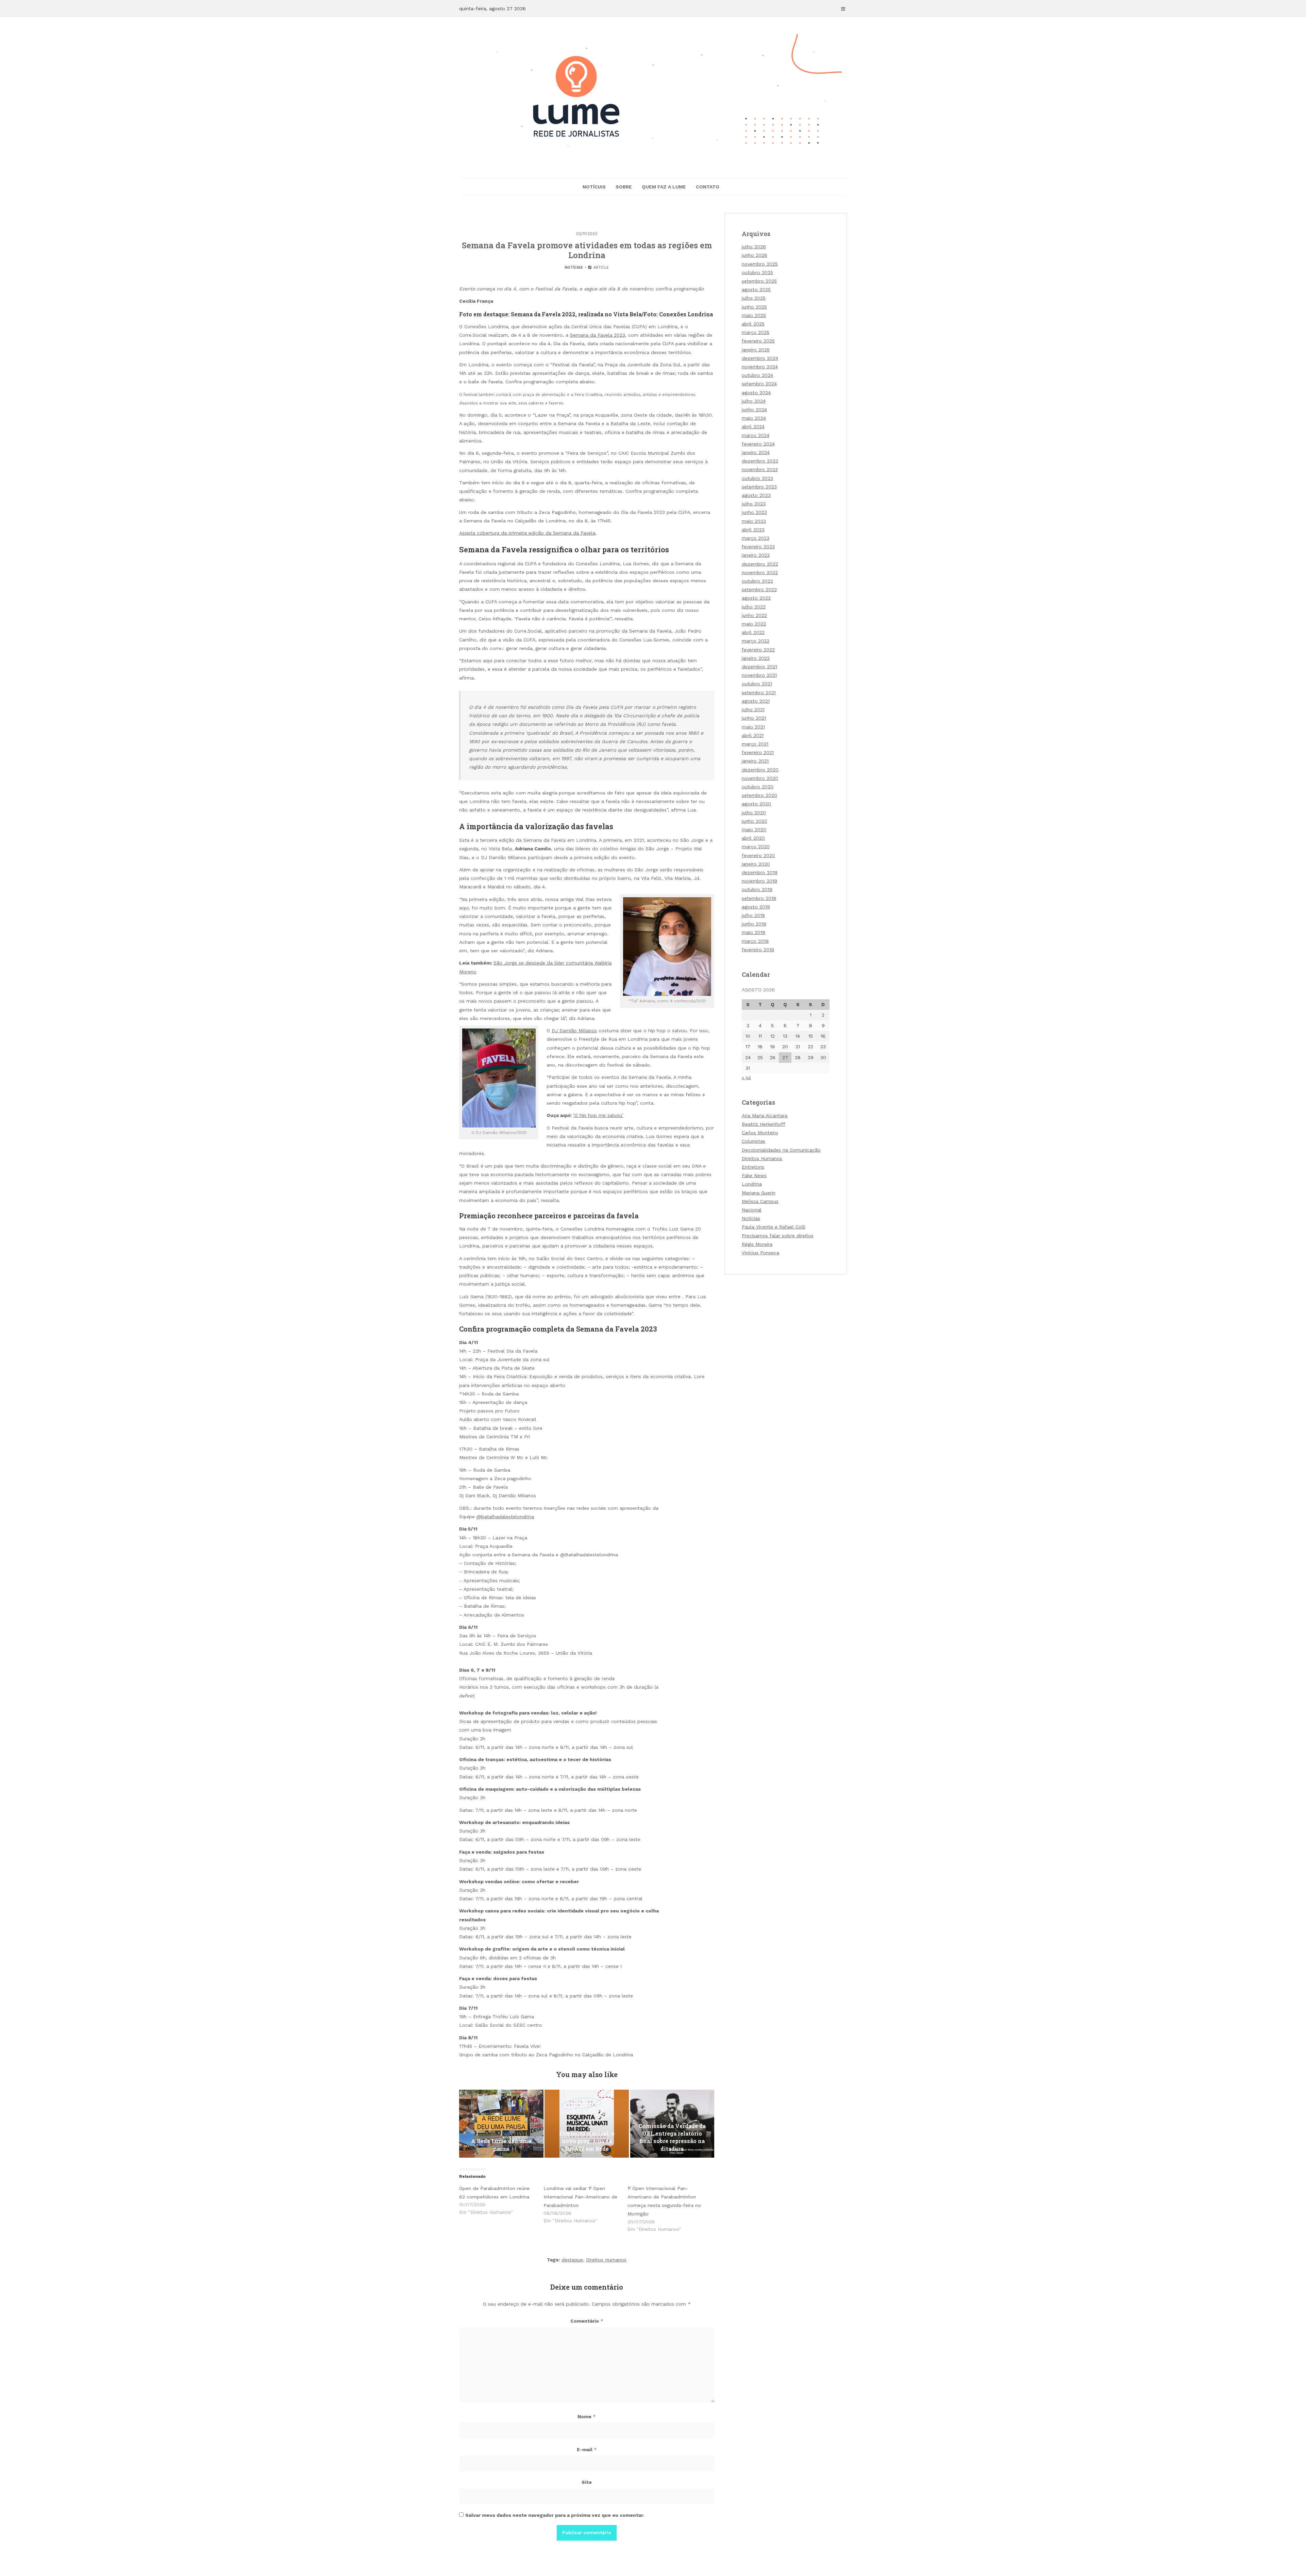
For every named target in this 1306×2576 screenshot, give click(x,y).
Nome (587, 2416)
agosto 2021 (756, 701)
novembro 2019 (759, 881)
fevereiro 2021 (758, 752)
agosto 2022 (756, 598)
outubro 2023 (757, 478)
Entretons (753, 1167)
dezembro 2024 (760, 358)
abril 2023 (753, 530)
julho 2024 (754, 401)
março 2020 (756, 847)
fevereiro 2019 (758, 950)
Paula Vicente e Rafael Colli (774, 1227)
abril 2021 (753, 735)
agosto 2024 (756, 392)
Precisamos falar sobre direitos (778, 1236)
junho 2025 (754, 307)
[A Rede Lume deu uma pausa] (501, 2124)
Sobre (624, 187)
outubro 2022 (757, 581)
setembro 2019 (759, 898)
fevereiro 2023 (758, 547)
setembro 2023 (759, 487)
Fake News (754, 1175)
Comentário (587, 2321)
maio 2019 (754, 932)
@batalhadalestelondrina (505, 1517)
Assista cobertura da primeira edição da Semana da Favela (527, 533)
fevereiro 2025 (758, 341)
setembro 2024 (759, 384)
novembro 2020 (760, 778)
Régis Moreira (757, 1244)
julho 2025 (754, 298)
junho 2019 (754, 924)
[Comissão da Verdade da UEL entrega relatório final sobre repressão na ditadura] (672, 2124)
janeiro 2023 (756, 555)
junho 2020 (755, 821)
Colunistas (754, 1141)
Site (587, 2482)
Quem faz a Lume (664, 187)
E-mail (587, 2449)
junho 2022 (754, 615)
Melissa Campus (760, 1201)
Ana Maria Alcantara (765, 1116)
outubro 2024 (757, 375)
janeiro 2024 (756, 452)
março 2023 (756, 538)
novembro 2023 (760, 469)
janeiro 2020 (756, 864)
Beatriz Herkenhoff (764, 1124)
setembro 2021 (759, 692)
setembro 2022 (759, 589)
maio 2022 (754, 624)
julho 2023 (754, 504)
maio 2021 (753, 727)
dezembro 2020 (760, 770)
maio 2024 (754, 418)
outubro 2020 (758, 787)
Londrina (752, 1184)
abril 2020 (753, 838)
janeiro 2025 (756, 350)
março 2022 (756, 641)
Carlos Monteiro (760, 1133)
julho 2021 (753, 709)
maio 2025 (754, 315)
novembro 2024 (760, 367)
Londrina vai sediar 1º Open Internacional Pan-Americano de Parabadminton (580, 2197)
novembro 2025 (760, 264)
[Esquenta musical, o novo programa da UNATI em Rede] (587, 2124)
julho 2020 (754, 813)
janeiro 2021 (755, 761)
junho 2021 (754, 718)
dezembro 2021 (759, 667)
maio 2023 (754, 521)
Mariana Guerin (759, 1193)
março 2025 (756, 332)
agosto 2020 (756, 804)
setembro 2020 (759, 795)
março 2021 (755, 744)
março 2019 (755, 941)
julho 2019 (753, 915)
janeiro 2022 (756, 658)
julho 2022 (754, 607)
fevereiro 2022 (758, 650)
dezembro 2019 (760, 872)
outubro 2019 (757, 889)
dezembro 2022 (760, 564)
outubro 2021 (757, 684)
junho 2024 (754, 409)
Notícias (594, 187)
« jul (746, 1077)
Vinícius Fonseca (760, 1253)
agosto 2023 (756, 495)
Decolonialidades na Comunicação (781, 1150)
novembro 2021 (759, 675)
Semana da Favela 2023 (598, 335)
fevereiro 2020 (758, 855)
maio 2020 (754, 830)
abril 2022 (753, 632)
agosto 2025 (756, 289)
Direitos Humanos (606, 2260)
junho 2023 (754, 512)
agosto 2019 (756, 907)
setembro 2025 (759, 281)
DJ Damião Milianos (574, 1031)
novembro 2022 (760, 572)
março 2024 (756, 435)
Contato (708, 187)
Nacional (752, 1210)
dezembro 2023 (760, 461)
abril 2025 (753, 324)
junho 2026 (755, 255)
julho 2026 (754, 247)
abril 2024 (753, 426)
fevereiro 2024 (758, 444)
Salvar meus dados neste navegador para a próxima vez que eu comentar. (555, 2515)
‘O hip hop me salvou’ (598, 1115)
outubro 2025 (757, 272)
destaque (572, 2260)
